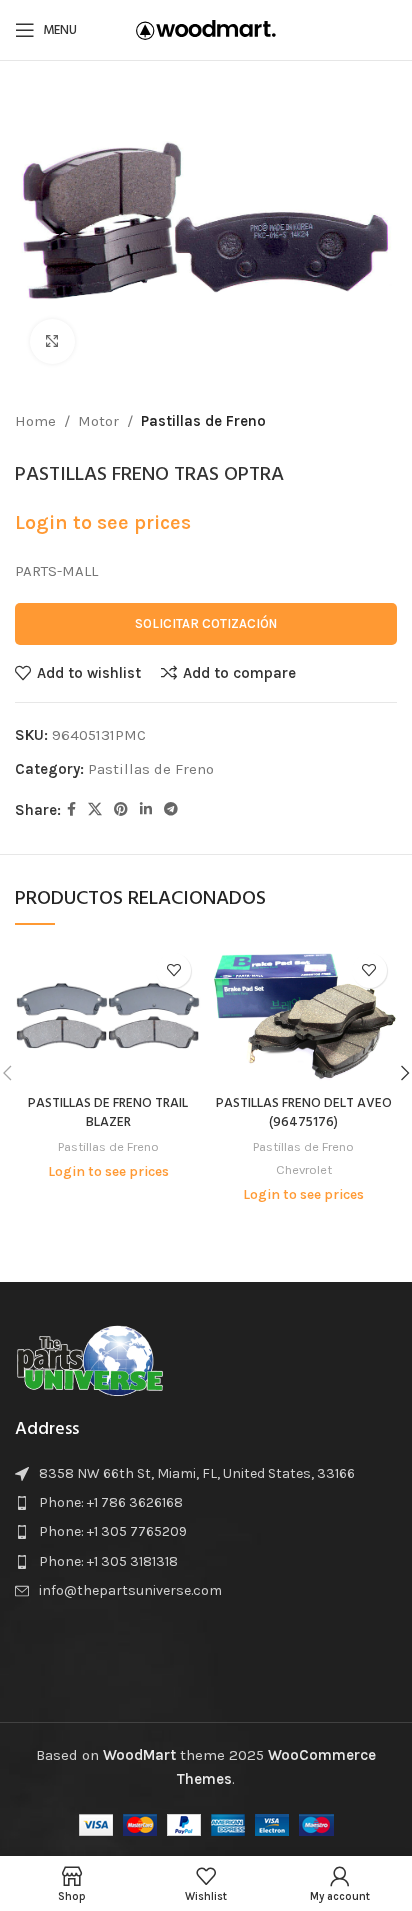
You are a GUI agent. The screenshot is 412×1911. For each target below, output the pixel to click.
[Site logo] (206, 29)
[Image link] (90, 1358)
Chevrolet (304, 1169)
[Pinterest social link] (121, 810)
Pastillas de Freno (203, 421)
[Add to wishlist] (173, 970)
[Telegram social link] (171, 810)
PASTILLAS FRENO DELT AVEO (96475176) (304, 1113)
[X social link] (95, 810)
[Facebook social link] (71, 810)
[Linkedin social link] (146, 810)
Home (35, 421)
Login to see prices (103, 522)
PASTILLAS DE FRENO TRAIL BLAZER (108, 1113)
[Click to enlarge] (52, 341)
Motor (98, 421)
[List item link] (206, 1503)
